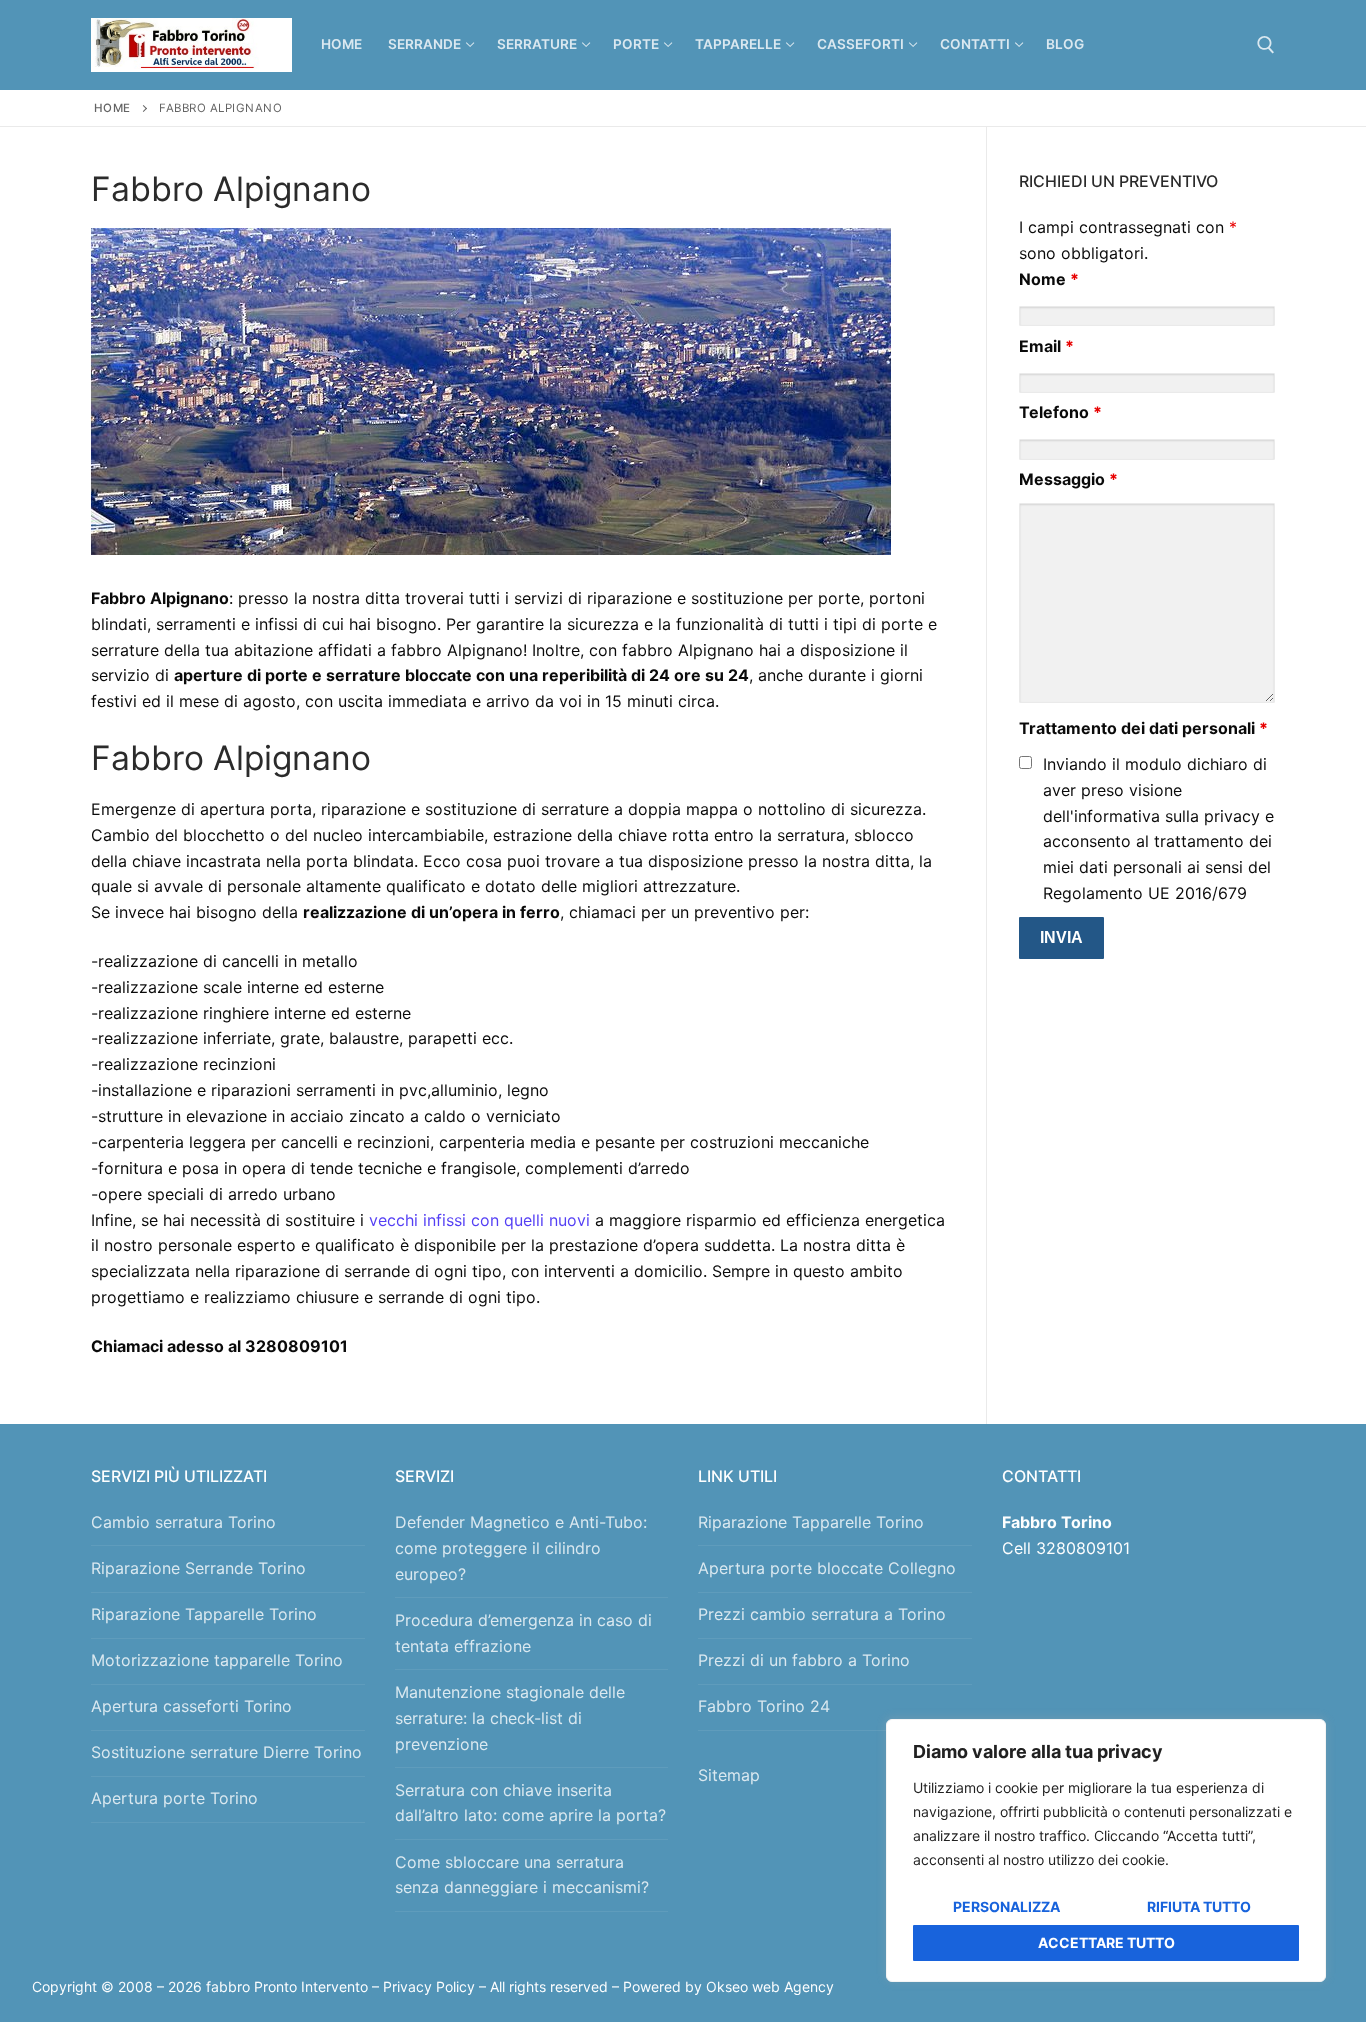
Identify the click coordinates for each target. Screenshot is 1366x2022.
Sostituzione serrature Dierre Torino (226, 1752)
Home (112, 108)
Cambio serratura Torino (183, 1522)
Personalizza (1006, 1906)
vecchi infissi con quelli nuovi (479, 1220)
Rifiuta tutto (1199, 1906)
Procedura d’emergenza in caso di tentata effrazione (523, 1633)
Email (1046, 346)
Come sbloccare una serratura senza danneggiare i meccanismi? (522, 1875)
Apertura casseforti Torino (191, 1706)
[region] (1106, 1850)
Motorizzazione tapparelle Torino (217, 1660)
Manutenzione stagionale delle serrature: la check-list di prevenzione (510, 1718)
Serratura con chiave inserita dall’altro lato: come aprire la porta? (530, 1803)
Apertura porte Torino (174, 1798)
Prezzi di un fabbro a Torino (804, 1660)
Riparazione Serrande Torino (198, 1568)
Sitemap (734, 1775)
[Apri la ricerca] (1266, 45)
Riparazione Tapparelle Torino (204, 1614)
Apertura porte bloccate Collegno (827, 1568)
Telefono (1060, 412)
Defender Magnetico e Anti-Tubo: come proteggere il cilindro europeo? (521, 1548)
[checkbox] (1025, 762)
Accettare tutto (1106, 1942)
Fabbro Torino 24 (764, 1706)
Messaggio (1068, 479)
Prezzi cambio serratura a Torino (822, 1614)
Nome (1049, 279)
